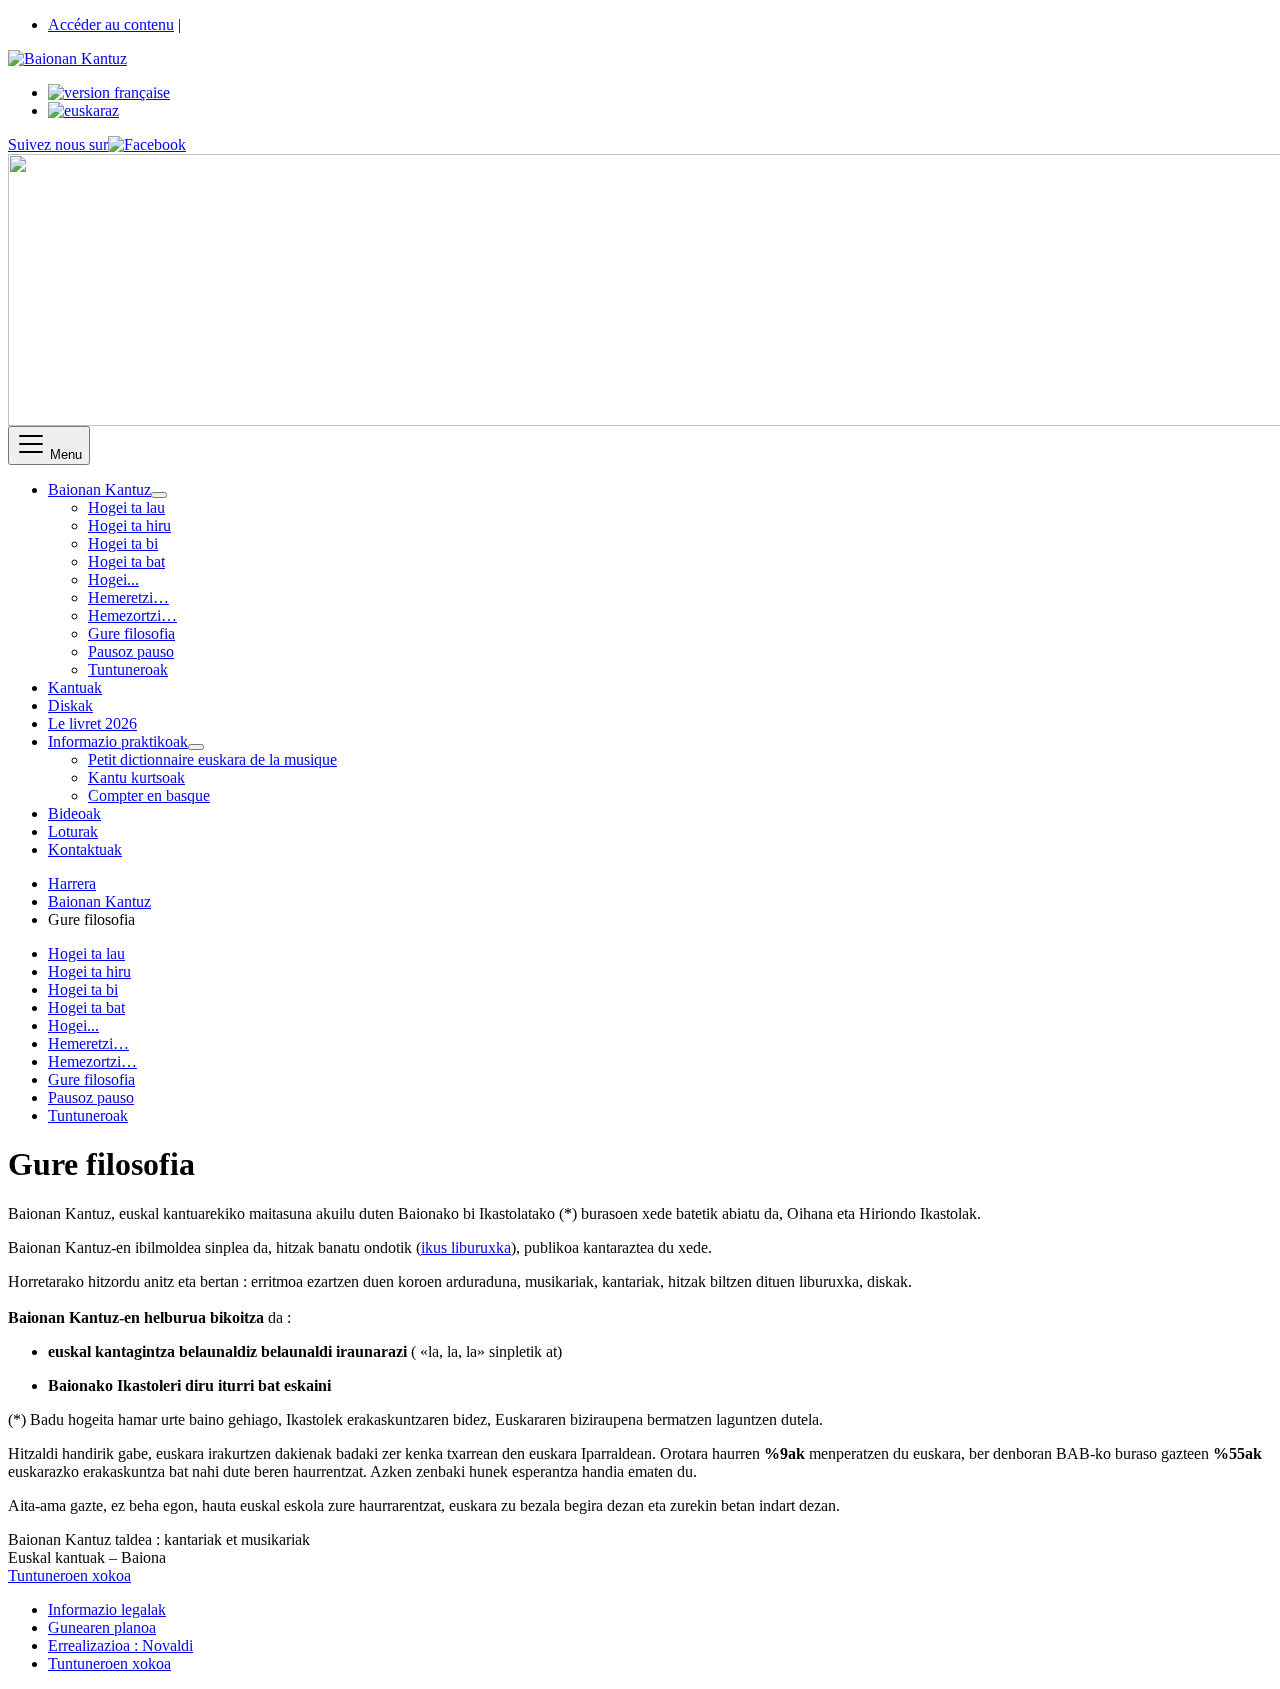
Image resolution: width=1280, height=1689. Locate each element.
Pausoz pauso (131, 651)
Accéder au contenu (111, 24)
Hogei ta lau (126, 507)
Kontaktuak (85, 849)
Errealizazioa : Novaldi (120, 1645)
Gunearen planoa (102, 1627)
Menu (64, 454)
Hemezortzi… (132, 615)
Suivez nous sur (58, 144)
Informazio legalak (107, 1609)
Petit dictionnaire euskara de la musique (212, 759)
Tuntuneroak (128, 669)
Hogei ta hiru (129, 525)
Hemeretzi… (128, 597)
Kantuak (75, 687)
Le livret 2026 (92, 723)
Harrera (72, 883)
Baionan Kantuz (99, 489)
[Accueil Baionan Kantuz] (67, 58)
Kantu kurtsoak (136, 777)
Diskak (70, 705)
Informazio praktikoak (118, 741)
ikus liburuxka (466, 1247)
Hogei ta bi (123, 543)
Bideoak (74, 813)
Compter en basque (149, 795)
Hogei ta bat (126, 561)
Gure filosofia (131, 633)
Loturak (73, 831)
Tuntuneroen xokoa (69, 1575)
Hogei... (113, 579)
